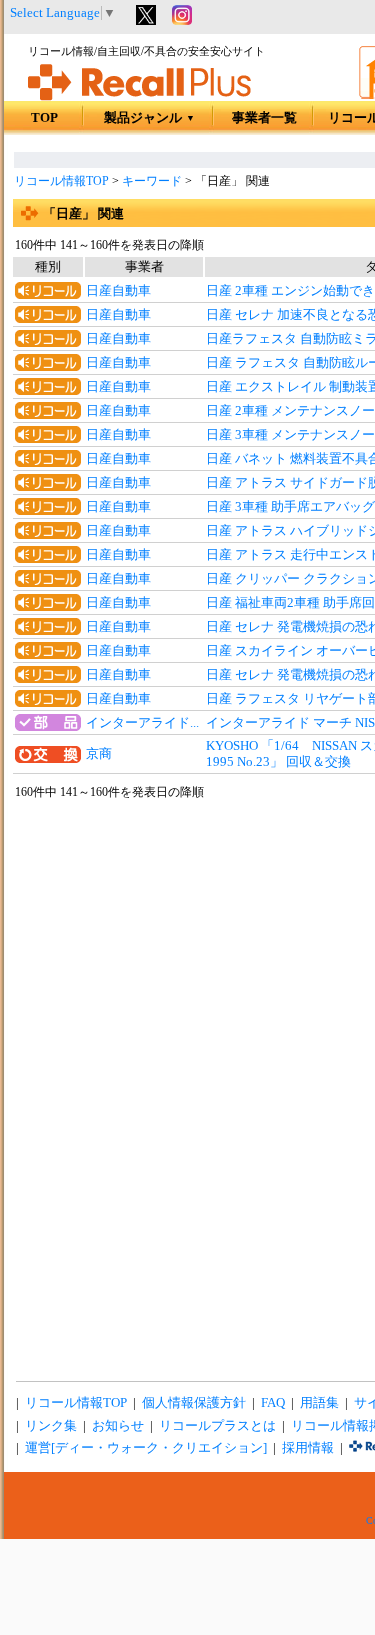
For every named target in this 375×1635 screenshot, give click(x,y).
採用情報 (308, 1448)
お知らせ (118, 1426)
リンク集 (51, 1426)
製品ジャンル (149, 118)
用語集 (319, 1403)
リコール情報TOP (61, 181)
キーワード (152, 181)
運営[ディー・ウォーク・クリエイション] (146, 1448)
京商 (99, 754)
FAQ (273, 1403)
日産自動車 (118, 291)
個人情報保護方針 (194, 1403)
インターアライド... (142, 723)
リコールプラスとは (217, 1426)
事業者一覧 (264, 118)
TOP (44, 118)
